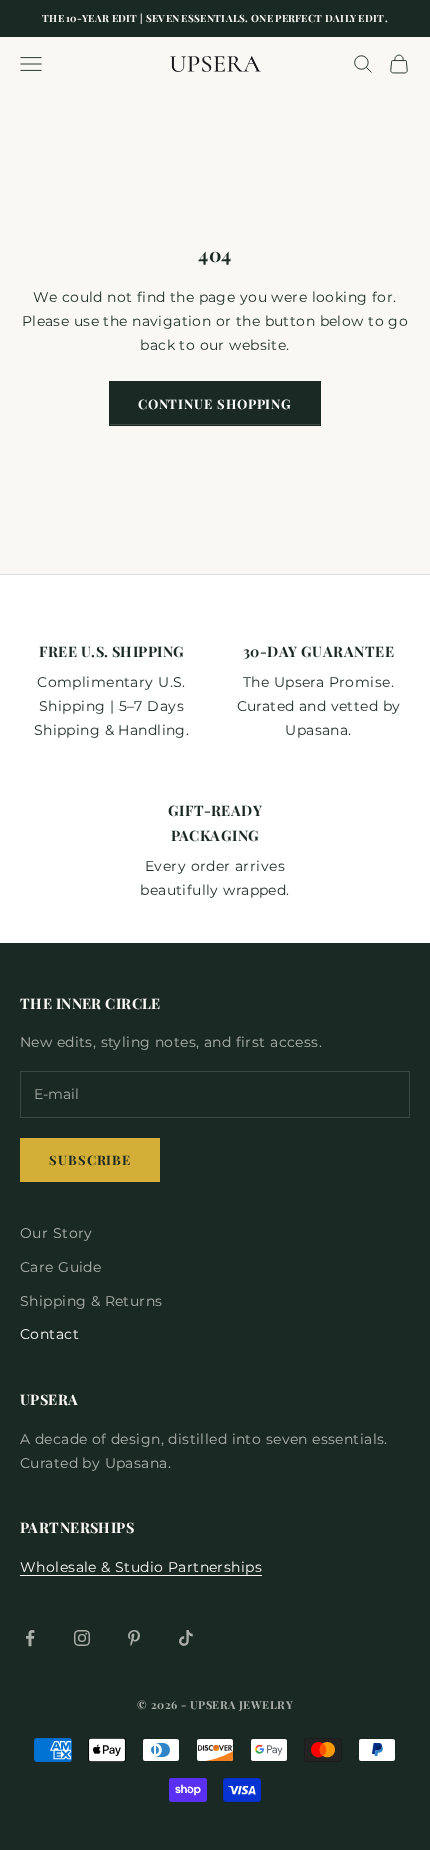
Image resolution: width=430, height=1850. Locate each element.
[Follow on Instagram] (82, 1638)
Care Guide (60, 1267)
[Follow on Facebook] (30, 1638)
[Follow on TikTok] (186, 1638)
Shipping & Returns (91, 1301)
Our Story (56, 1233)
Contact (49, 1334)
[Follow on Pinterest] (134, 1638)
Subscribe (90, 1159)
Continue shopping (215, 403)
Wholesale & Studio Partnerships (141, 1567)
